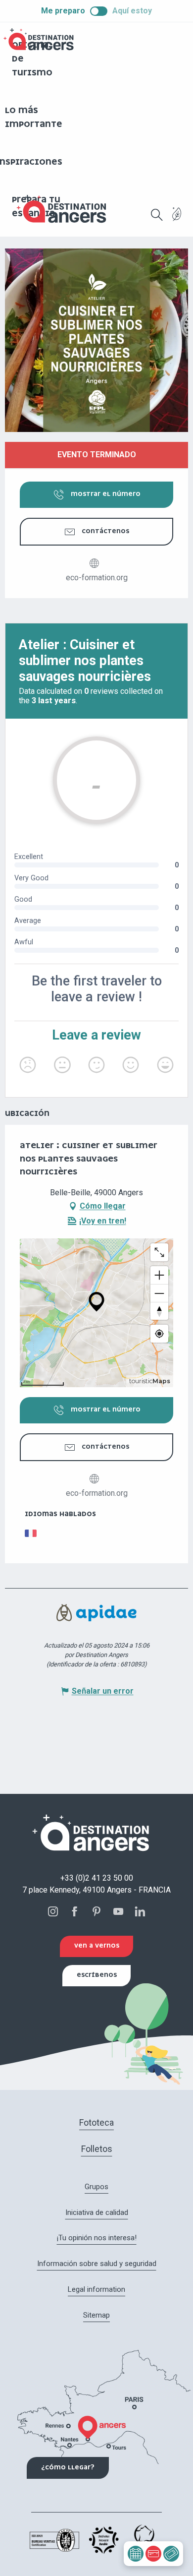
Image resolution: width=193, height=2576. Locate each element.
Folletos (97, 2149)
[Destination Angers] (66, 209)
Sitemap (96, 2315)
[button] (157, 215)
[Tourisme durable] (177, 220)
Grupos (96, 2187)
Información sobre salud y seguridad (97, 2264)
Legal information (96, 2289)
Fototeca (96, 2122)
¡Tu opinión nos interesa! (97, 2238)
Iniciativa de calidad (97, 2212)
